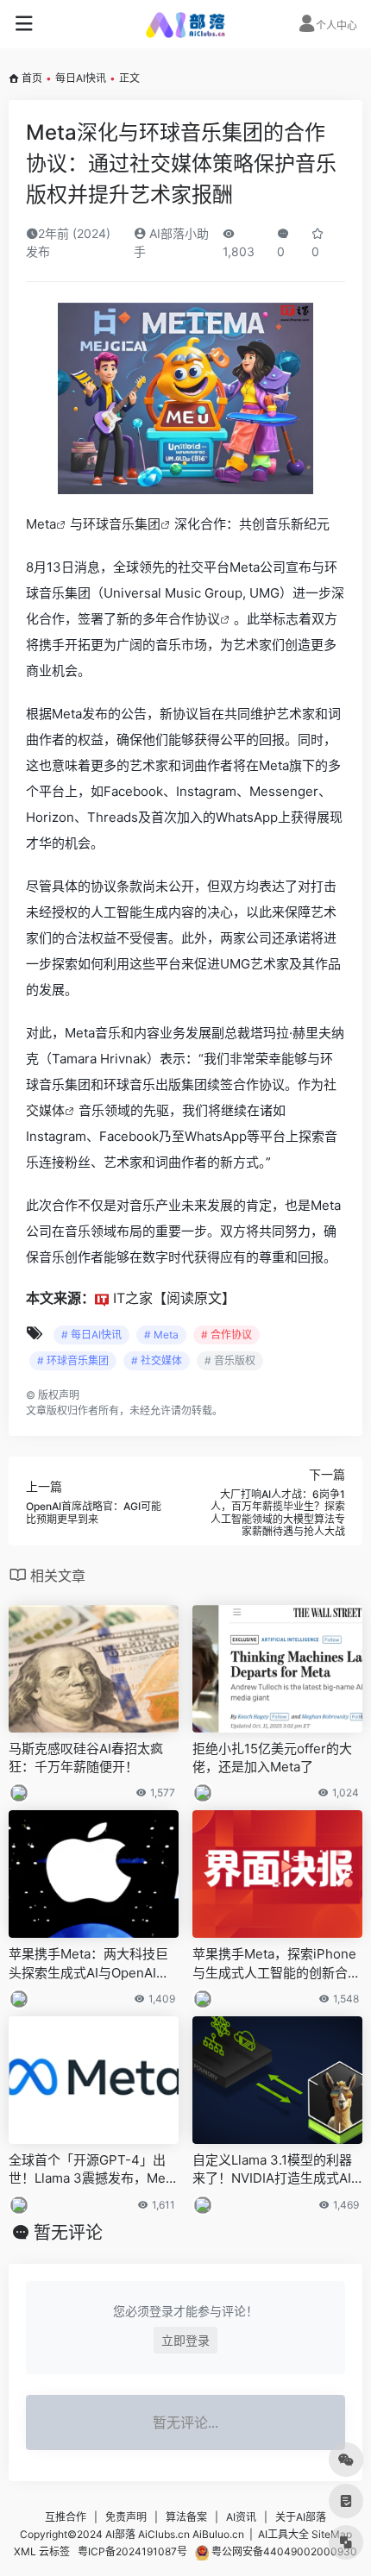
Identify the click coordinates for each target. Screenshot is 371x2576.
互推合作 (66, 2517)
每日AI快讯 (81, 78)
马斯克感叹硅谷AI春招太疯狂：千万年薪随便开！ (86, 1758)
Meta (41, 524)
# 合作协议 (226, 1335)
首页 (32, 78)
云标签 (54, 2551)
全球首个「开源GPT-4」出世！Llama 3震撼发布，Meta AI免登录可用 (93, 2170)
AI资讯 (241, 2517)
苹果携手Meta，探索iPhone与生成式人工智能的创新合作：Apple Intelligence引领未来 (274, 1964)
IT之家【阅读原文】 (174, 1298)
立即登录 (185, 2340)
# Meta (161, 1335)
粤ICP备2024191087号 (132, 2551)
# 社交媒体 (157, 1360)
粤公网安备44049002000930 (283, 2551)
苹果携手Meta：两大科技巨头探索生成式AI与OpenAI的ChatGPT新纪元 (94, 1964)
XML (25, 2551)
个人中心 (336, 25)
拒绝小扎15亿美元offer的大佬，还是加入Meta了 (272, 1758)
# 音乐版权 (230, 1360)
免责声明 (126, 2517)
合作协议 (194, 619)
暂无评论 (68, 2233)
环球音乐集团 (122, 524)
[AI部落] (185, 24)
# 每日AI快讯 (91, 1335)
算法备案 (186, 2517)
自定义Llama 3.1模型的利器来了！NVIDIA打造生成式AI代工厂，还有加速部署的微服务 (277, 2170)
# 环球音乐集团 (73, 1360)
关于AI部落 (301, 2517)
